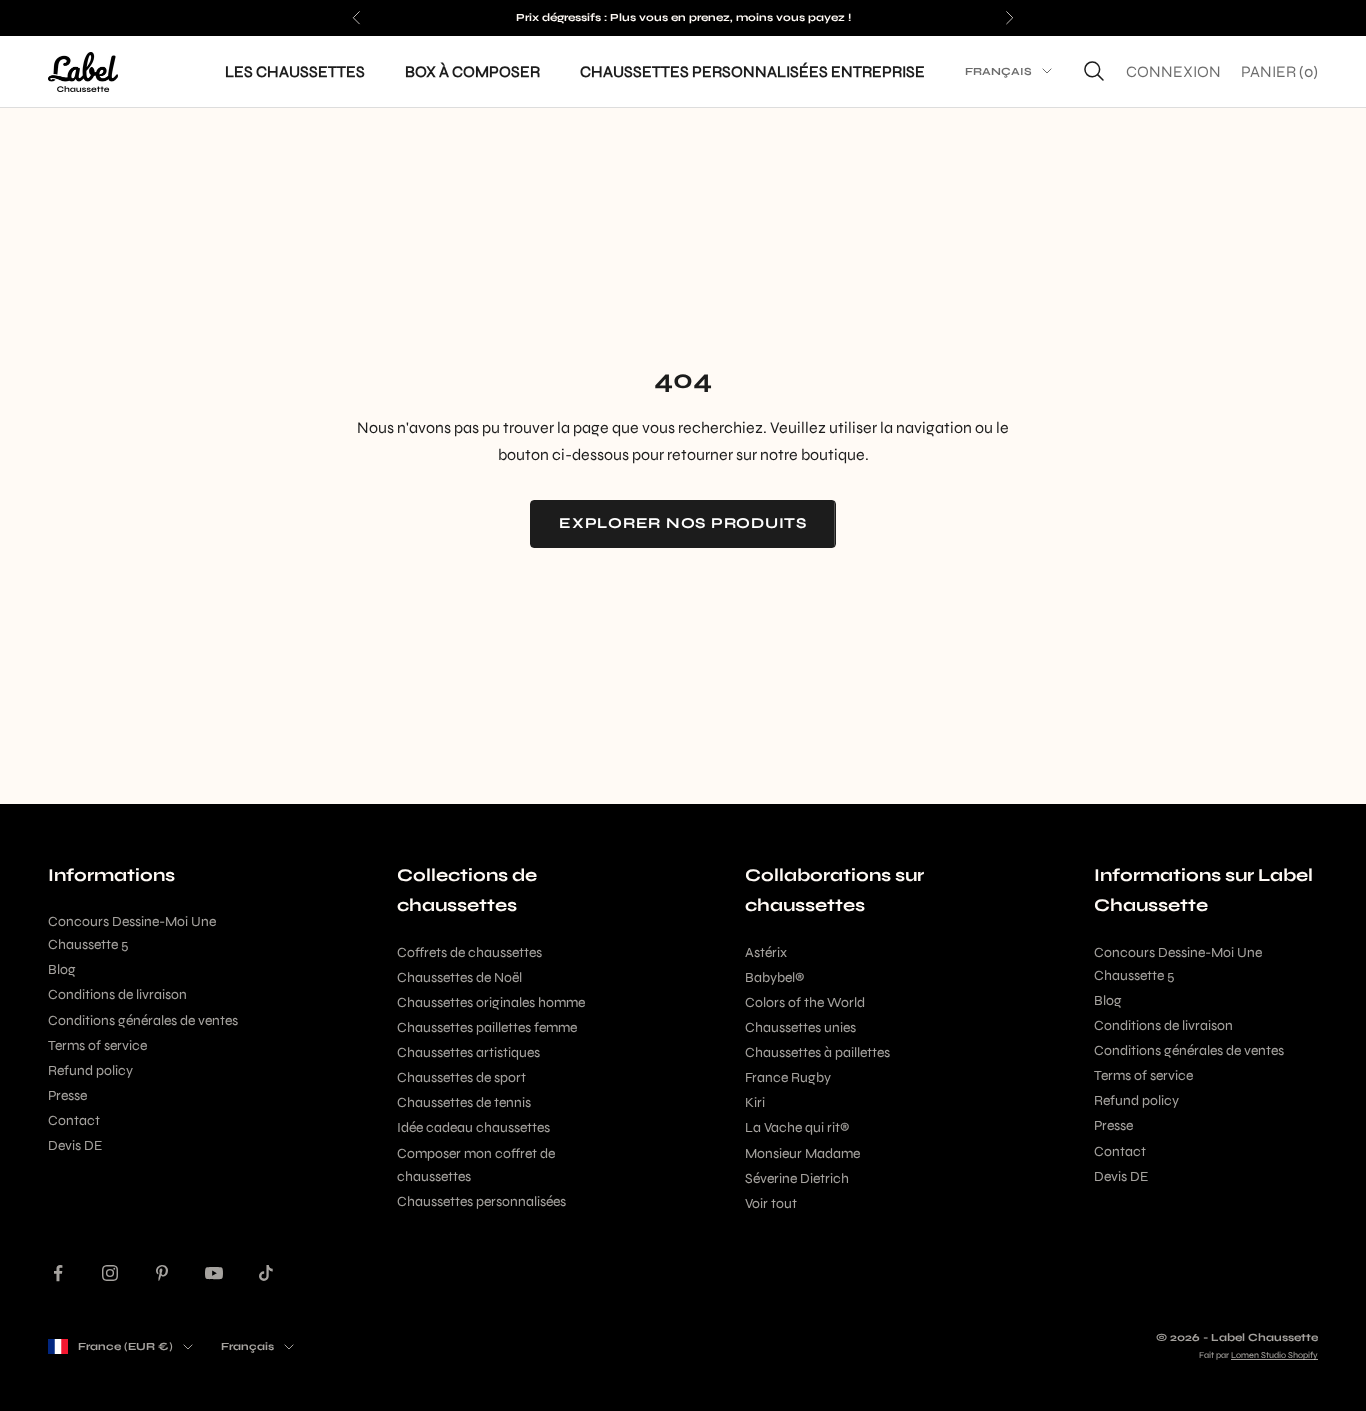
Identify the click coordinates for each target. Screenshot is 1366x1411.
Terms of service (97, 1045)
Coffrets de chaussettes (469, 952)
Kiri (755, 1102)
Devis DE (75, 1145)
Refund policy (90, 1070)
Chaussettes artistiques (468, 1052)
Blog (62, 969)
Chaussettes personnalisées (481, 1201)
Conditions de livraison (117, 994)
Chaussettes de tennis (464, 1102)
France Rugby (788, 1077)
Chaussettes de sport (461, 1077)
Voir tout (771, 1203)
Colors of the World (805, 1002)
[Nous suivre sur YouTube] (214, 1273)
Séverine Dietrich (797, 1178)
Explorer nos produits (683, 523)
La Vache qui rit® (797, 1127)
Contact (74, 1120)
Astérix (766, 952)
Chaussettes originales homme (491, 1002)
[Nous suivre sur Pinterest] (162, 1273)
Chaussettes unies (800, 1027)
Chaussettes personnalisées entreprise (752, 70)
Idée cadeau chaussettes (473, 1127)
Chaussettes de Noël (459, 977)
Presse (67, 1095)
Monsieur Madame (802, 1153)
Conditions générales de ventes (143, 1020)
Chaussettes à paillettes (817, 1052)
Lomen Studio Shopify (1274, 1355)
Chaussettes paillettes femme (487, 1027)
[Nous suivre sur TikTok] (266, 1273)
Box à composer (472, 70)
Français (998, 71)
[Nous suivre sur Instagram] (110, 1273)
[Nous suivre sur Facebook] (58, 1273)
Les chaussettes (295, 70)
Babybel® (774, 977)
